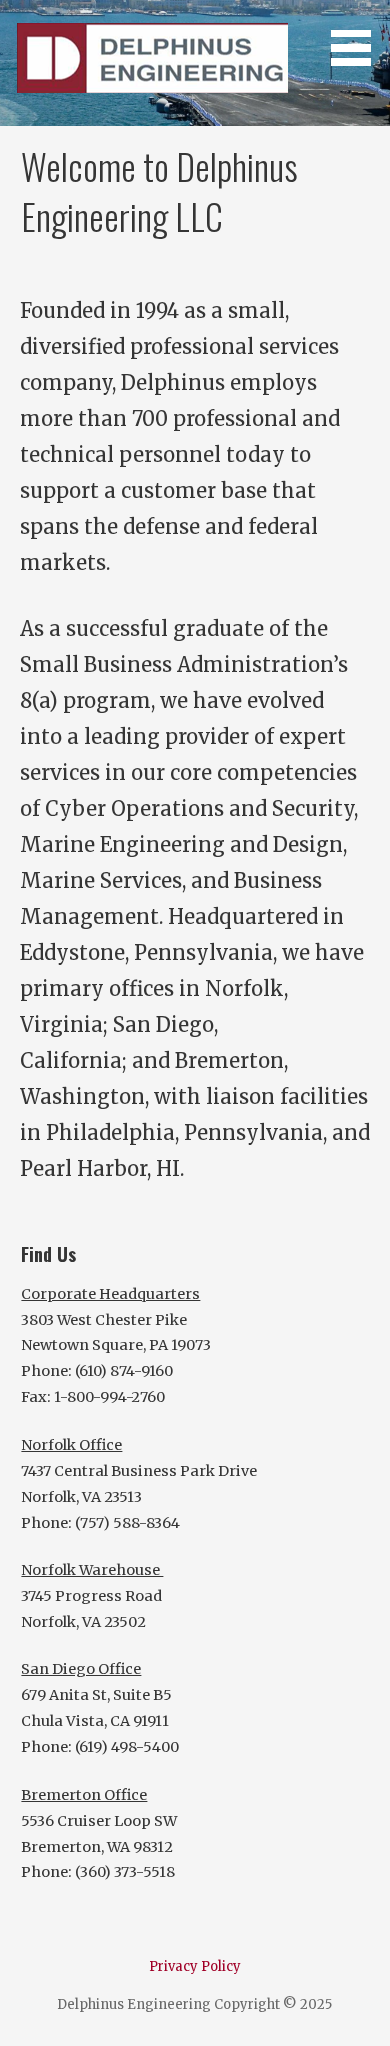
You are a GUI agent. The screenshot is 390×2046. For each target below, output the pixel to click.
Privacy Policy (195, 1966)
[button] (358, 36)
